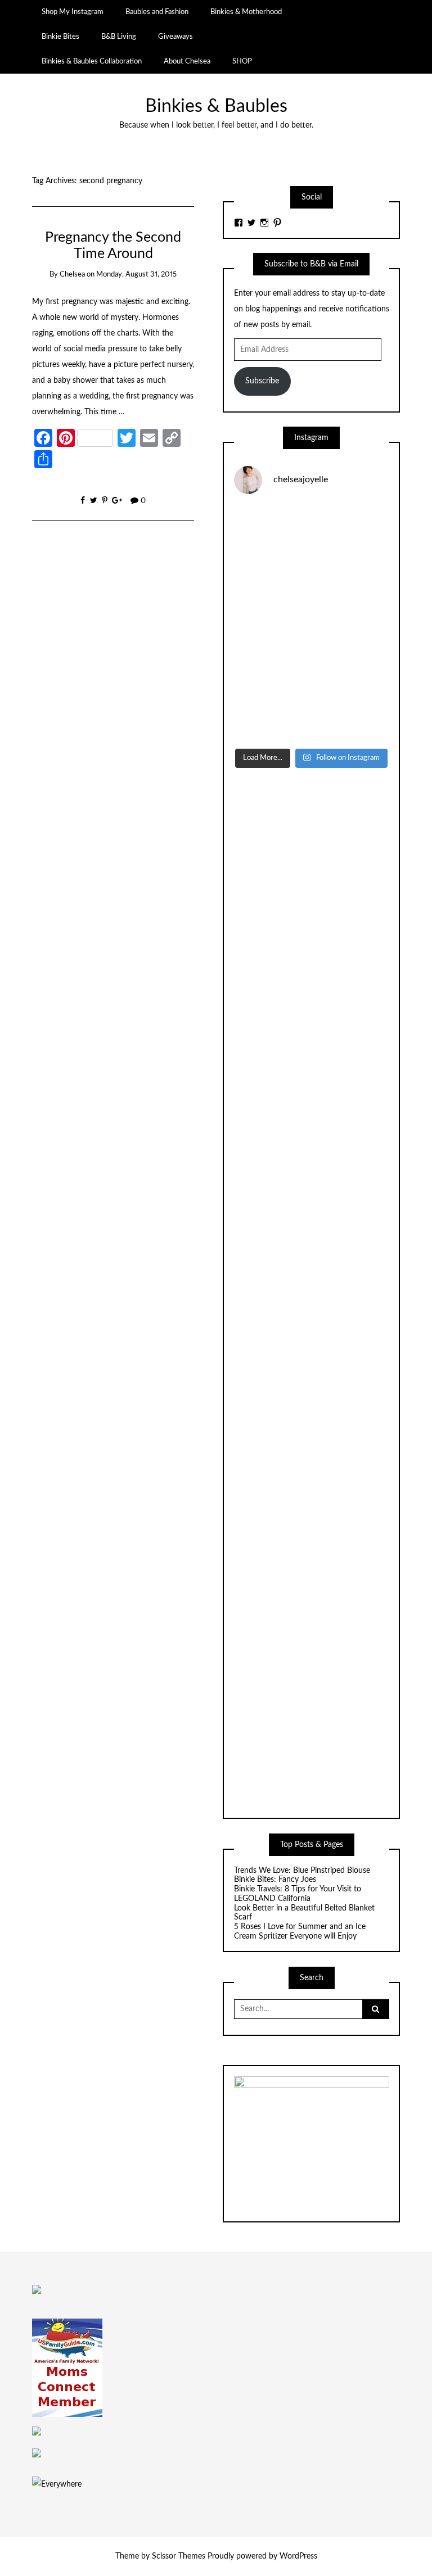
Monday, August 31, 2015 (136, 275)
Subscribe (262, 381)
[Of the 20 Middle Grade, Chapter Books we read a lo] (352, 528)
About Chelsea (187, 61)
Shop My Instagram (73, 12)
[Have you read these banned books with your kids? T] (271, 718)
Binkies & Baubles (216, 107)
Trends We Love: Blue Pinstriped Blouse (302, 1871)
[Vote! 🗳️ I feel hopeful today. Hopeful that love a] (352, 576)
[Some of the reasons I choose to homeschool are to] (271, 623)
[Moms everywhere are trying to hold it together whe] (352, 623)
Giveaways (175, 37)
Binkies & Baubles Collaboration (92, 61)
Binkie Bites (60, 37)
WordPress (298, 2556)
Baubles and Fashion (157, 12)
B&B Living (119, 37)
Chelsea (72, 275)
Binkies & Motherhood (246, 12)
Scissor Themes (179, 2556)
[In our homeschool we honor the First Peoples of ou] (352, 671)
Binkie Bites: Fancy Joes (275, 1880)
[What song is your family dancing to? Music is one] (271, 671)
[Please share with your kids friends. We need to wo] (271, 528)
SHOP (242, 61)
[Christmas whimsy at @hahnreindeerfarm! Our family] (271, 576)
